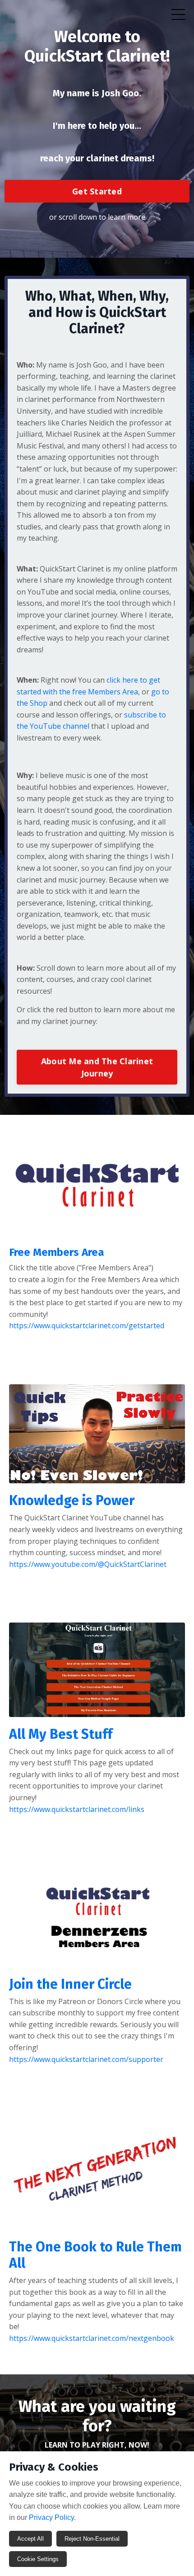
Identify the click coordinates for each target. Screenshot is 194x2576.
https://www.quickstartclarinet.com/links (77, 1809)
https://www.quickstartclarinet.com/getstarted (87, 1326)
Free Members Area (57, 1252)
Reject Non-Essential (92, 2539)
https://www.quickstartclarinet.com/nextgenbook (92, 2338)
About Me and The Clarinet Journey (97, 1067)
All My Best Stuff (61, 1734)
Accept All (30, 2539)
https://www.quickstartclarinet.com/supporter (86, 2059)
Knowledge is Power (72, 1500)
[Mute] (177, 1477)
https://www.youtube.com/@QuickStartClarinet (88, 1564)
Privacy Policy (51, 2517)
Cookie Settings (38, 2559)
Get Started (97, 191)
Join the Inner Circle (70, 1984)
